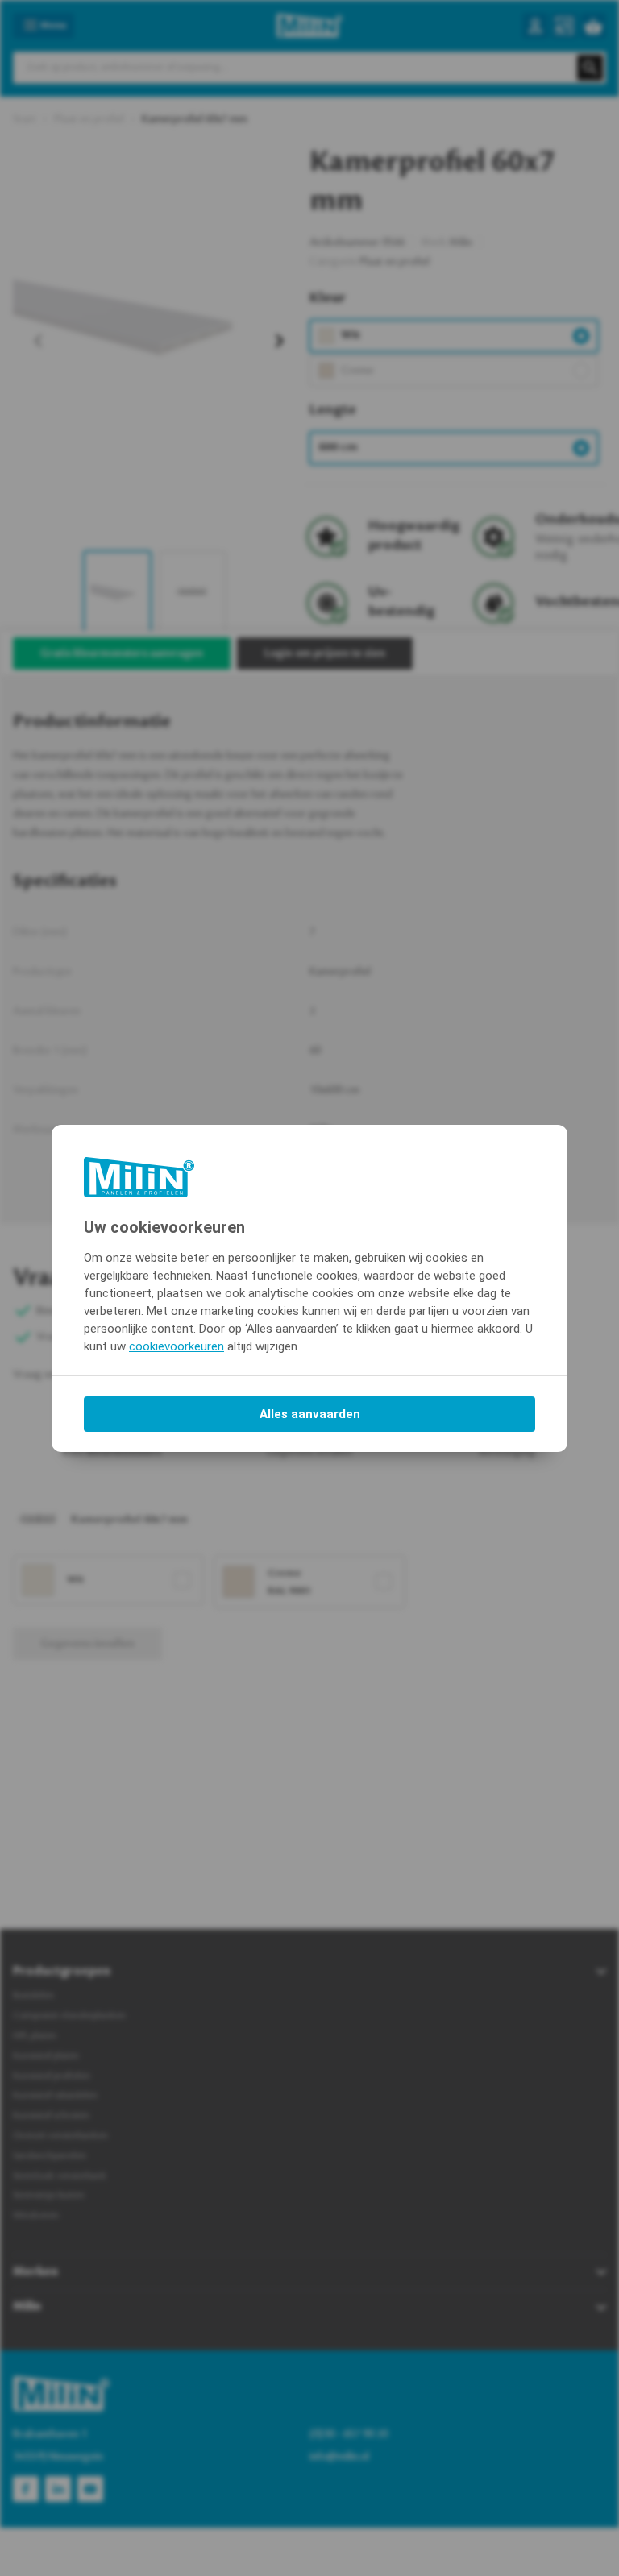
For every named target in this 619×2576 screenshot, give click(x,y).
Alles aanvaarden (310, 1414)
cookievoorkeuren (177, 1346)
